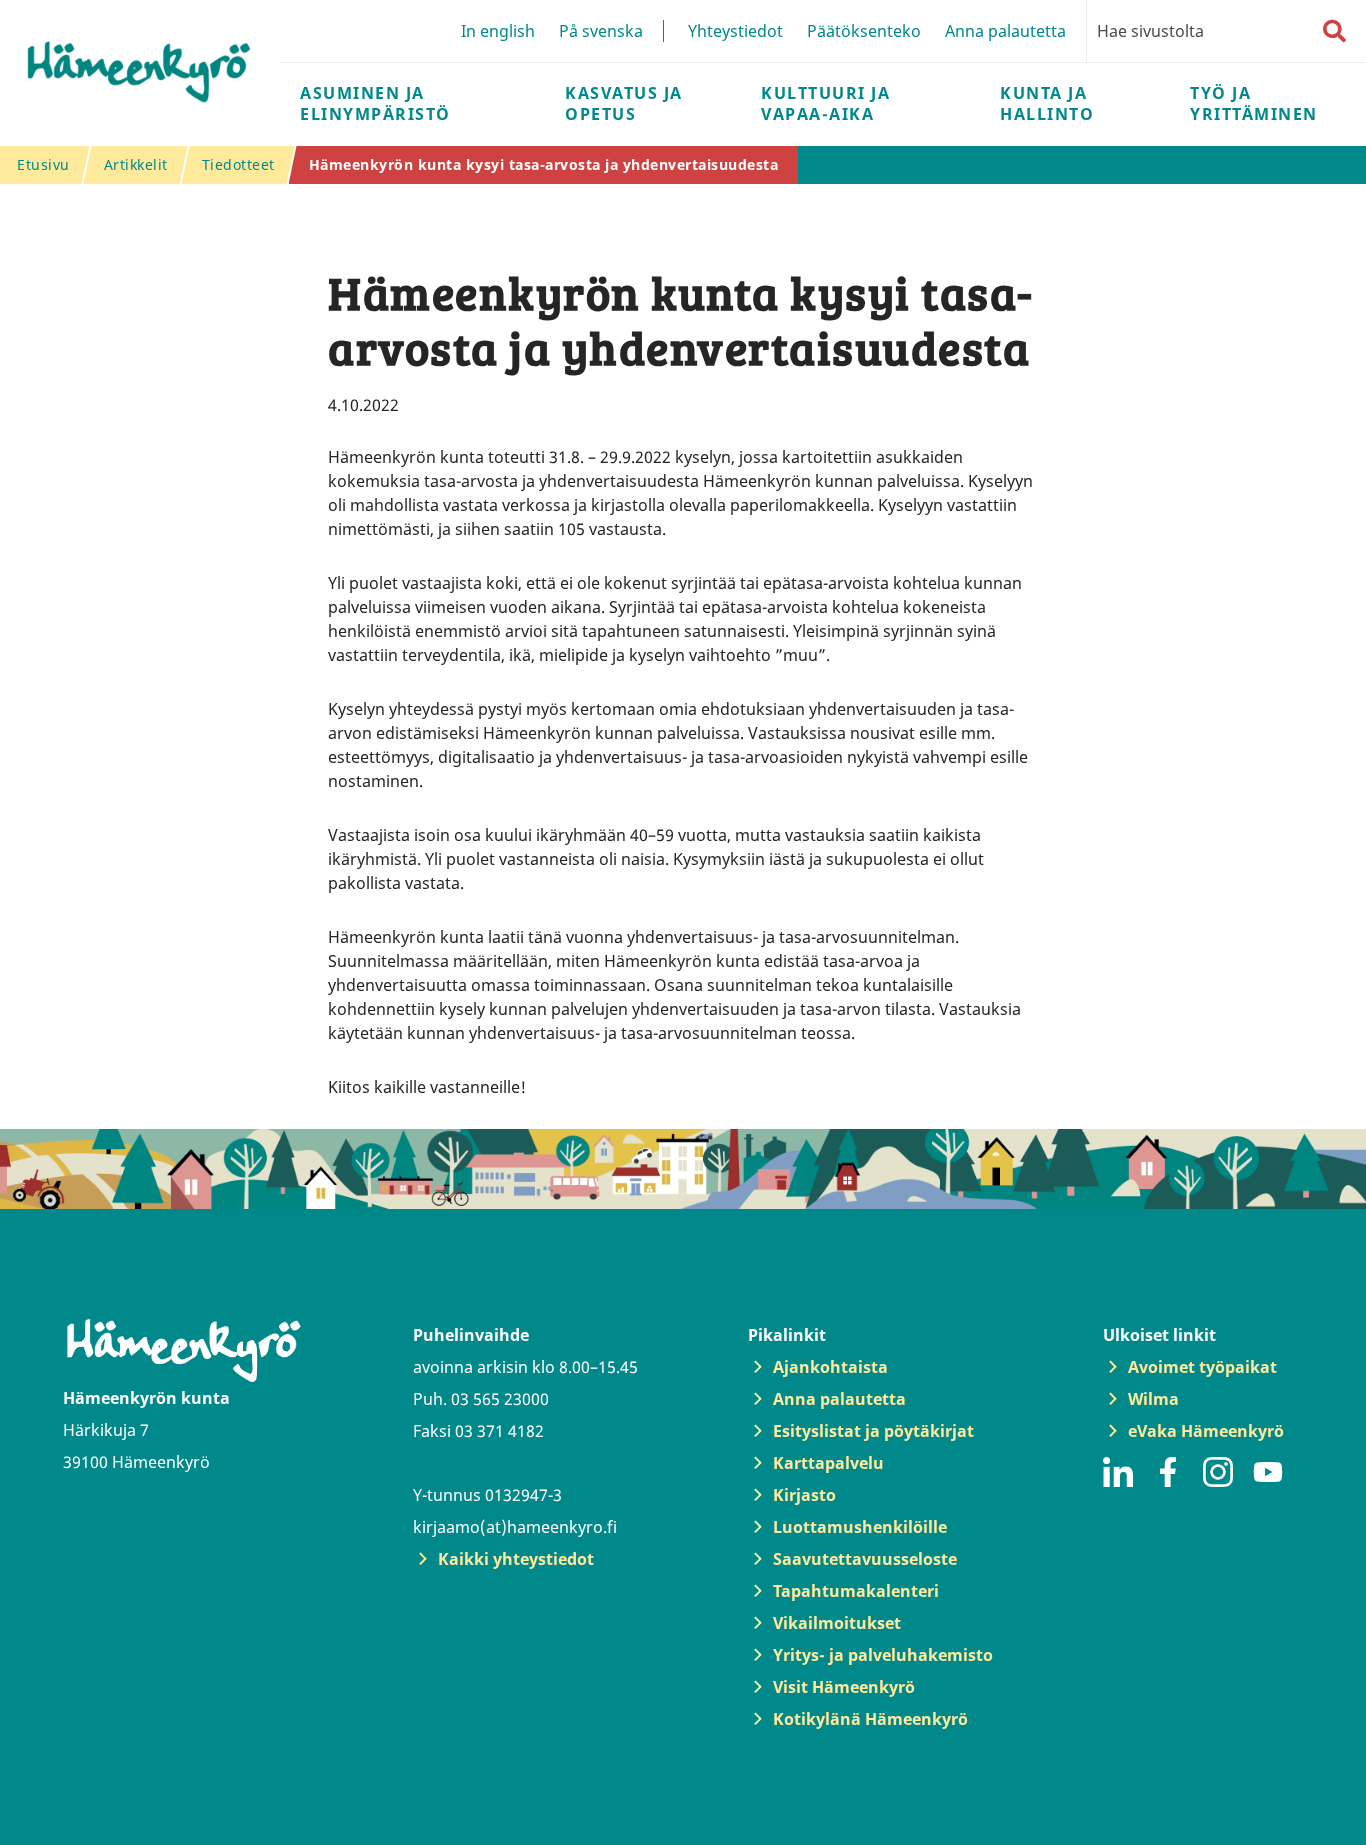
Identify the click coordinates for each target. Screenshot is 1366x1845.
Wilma (1153, 1399)
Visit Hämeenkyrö (844, 1687)
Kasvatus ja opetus (624, 103)
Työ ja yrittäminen (1254, 103)
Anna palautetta (1005, 31)
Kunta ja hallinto (1047, 103)
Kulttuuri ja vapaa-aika (825, 103)
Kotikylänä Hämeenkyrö (870, 1719)
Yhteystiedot (735, 31)
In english (498, 31)
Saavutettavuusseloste (865, 1559)
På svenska (601, 31)
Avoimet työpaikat (1202, 1367)
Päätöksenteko (864, 31)
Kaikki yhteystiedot (516, 1559)
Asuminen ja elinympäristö (375, 103)
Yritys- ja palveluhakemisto (883, 1655)
